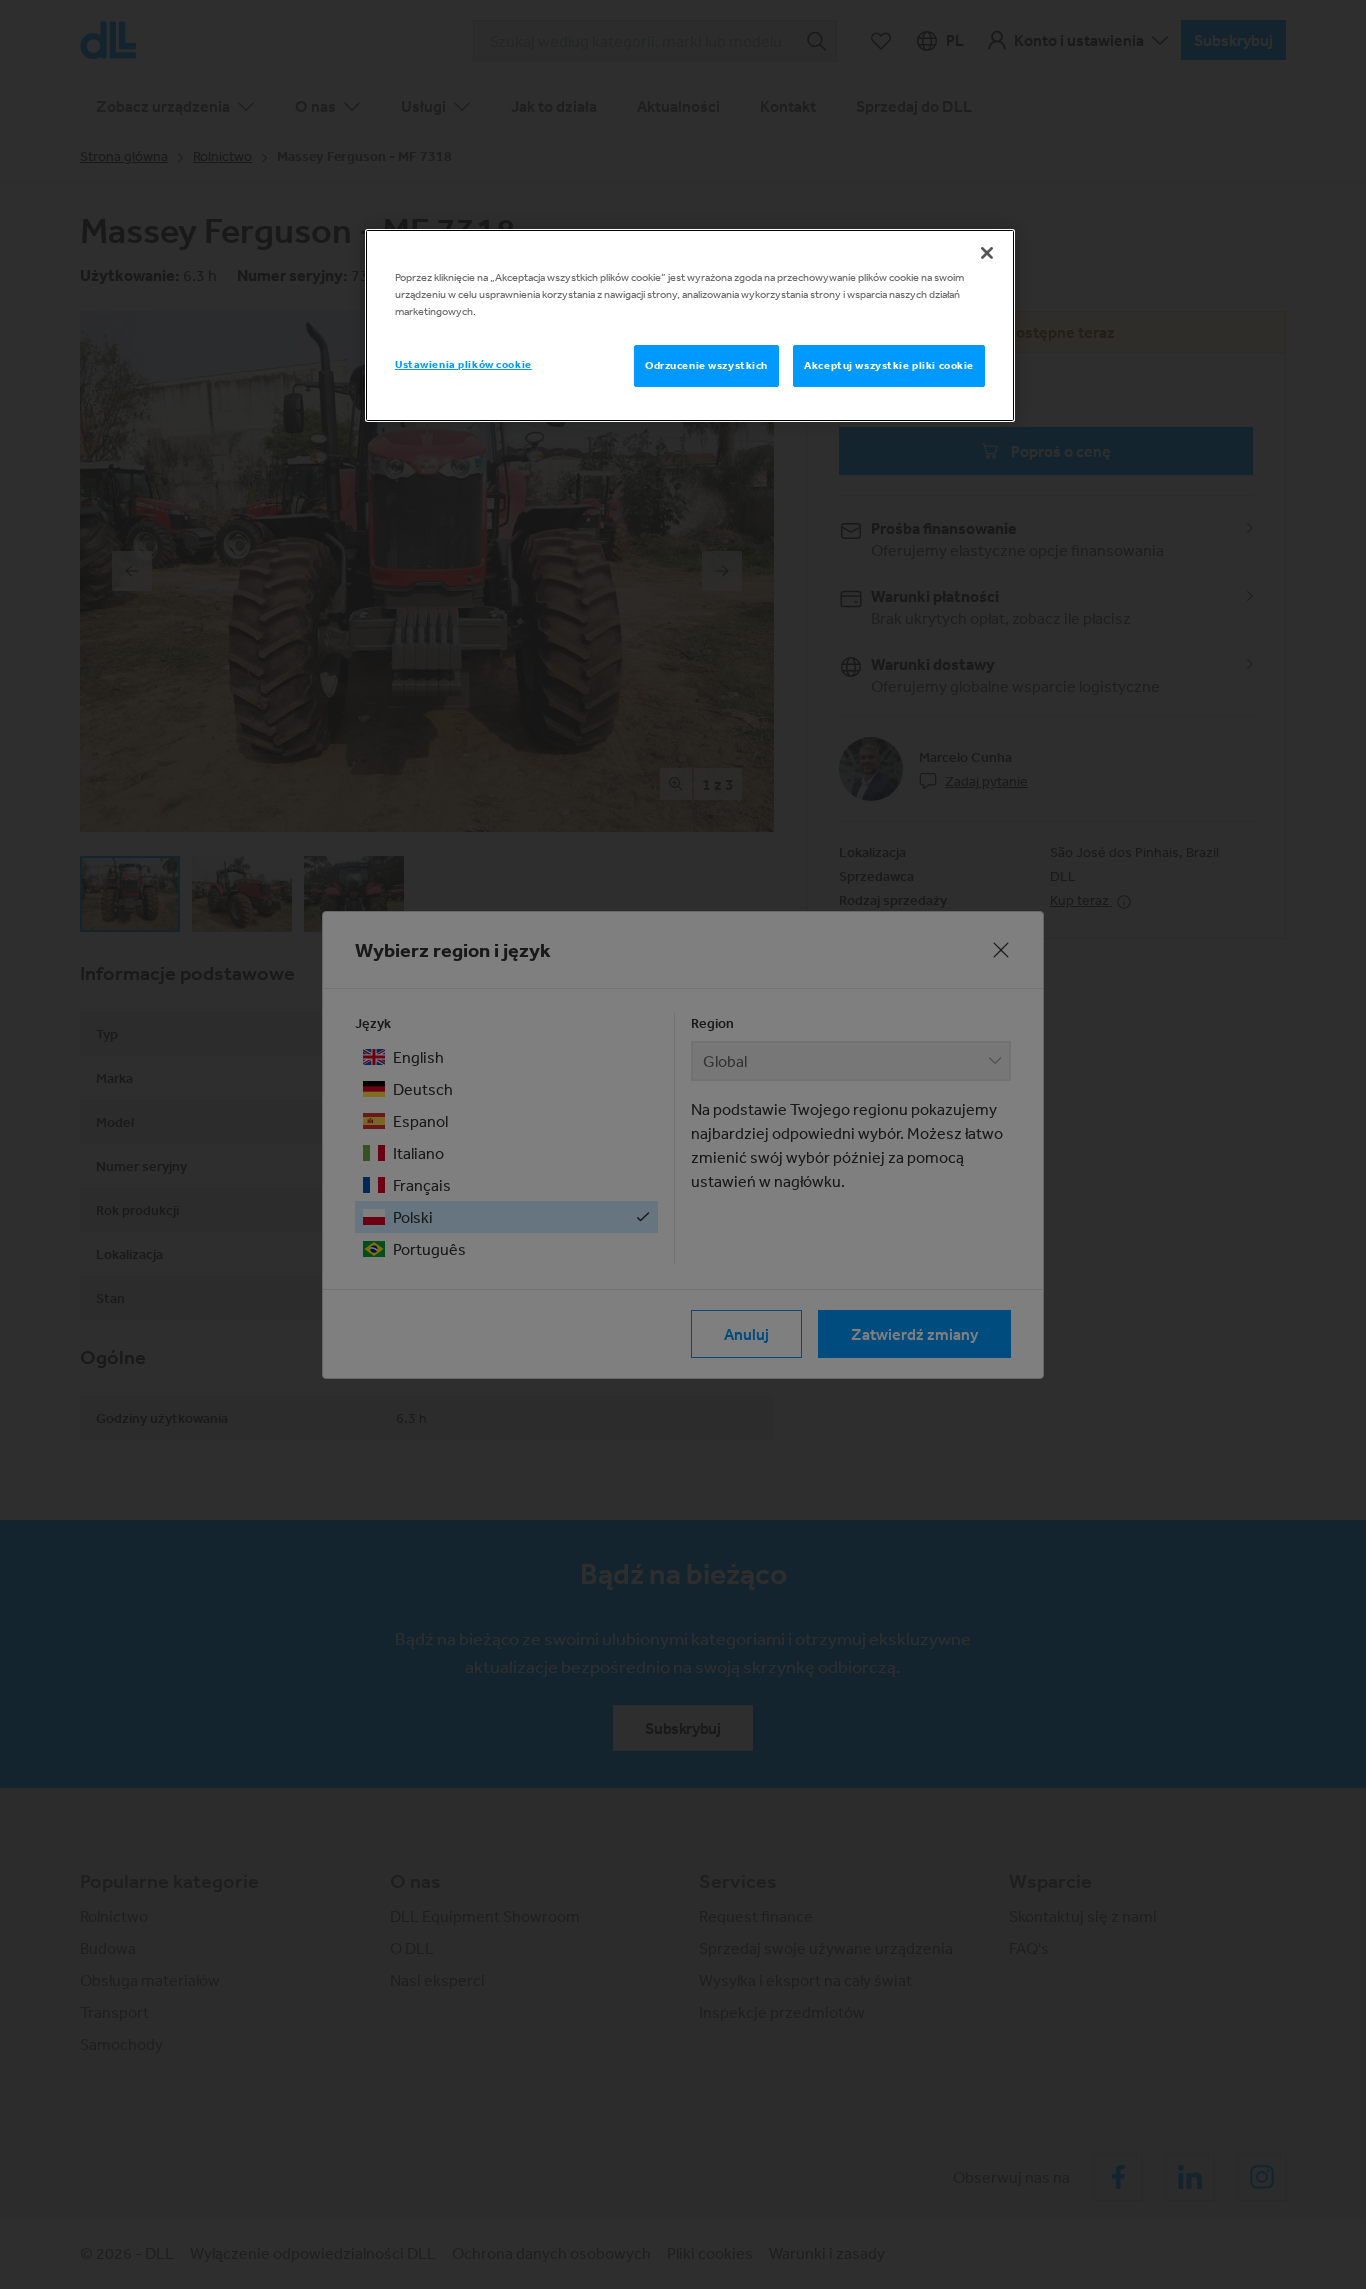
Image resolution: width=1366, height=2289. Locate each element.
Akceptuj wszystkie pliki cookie (889, 365)
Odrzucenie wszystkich (706, 365)
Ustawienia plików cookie (463, 364)
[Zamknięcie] (987, 253)
